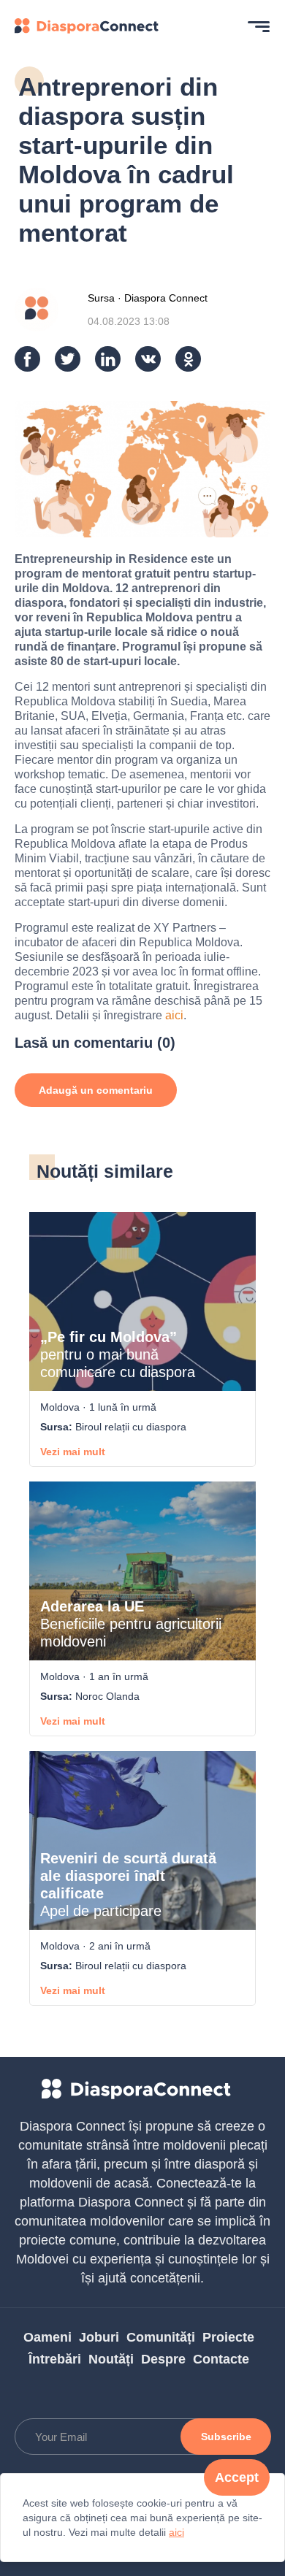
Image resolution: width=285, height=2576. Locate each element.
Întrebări (55, 2359)
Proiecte (228, 2337)
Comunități (161, 2337)
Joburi (99, 2337)
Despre (163, 2359)
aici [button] (176, 2532)
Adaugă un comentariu (96, 1090)
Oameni (47, 2337)
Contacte (221, 2359)
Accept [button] (237, 2477)
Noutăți (111, 2359)
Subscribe (226, 2437)
